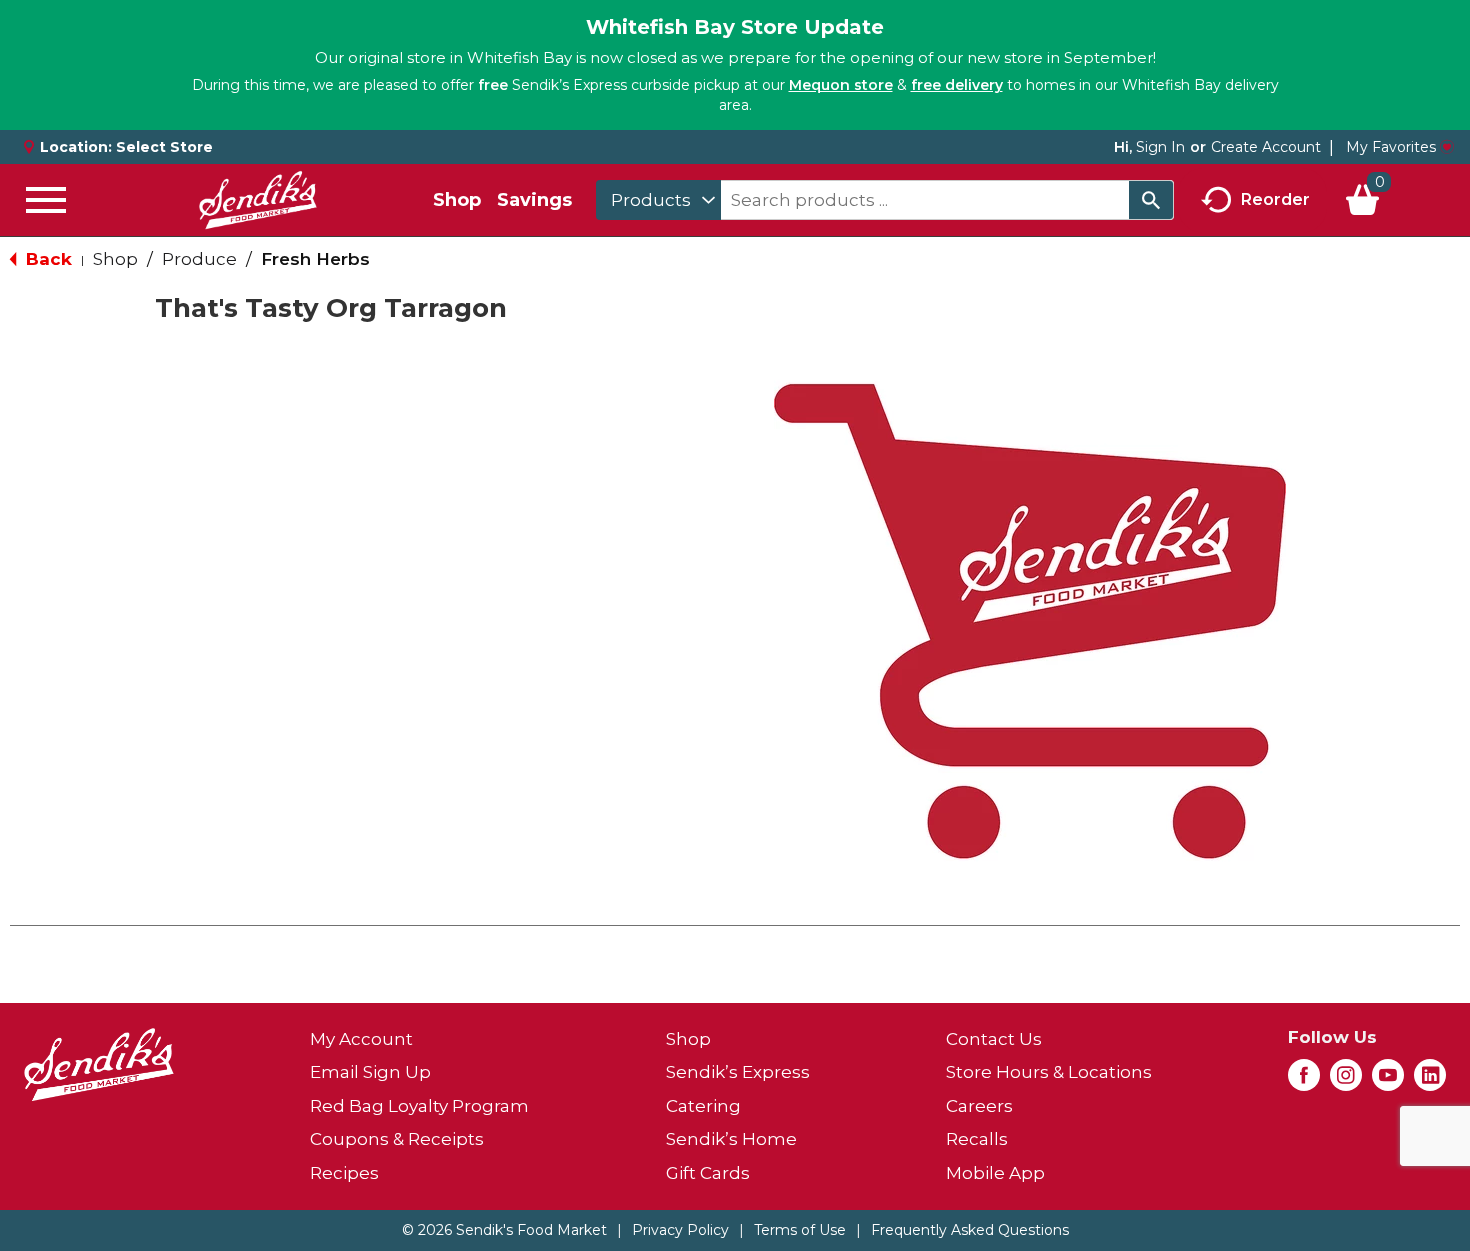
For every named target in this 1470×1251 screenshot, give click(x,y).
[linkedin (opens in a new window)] (1430, 1081)
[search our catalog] (1151, 200)
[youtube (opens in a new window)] (1388, 1081)
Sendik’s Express (738, 1072)
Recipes (344, 1173)
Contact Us (994, 1039)
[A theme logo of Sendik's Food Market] (258, 200)
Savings (534, 200)
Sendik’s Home (731, 1139)
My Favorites (1391, 147)
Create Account (1266, 147)
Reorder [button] (1275, 198)
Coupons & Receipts (397, 1139)
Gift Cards (708, 1173)
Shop (457, 200)
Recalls (977, 1139)
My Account (361, 1039)
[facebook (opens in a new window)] (1304, 1081)
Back (46, 259)
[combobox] (658, 200)
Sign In (1160, 147)
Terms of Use (800, 1230)
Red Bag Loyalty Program (419, 1106)
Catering (703, 1106)
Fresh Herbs (315, 259)
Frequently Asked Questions (970, 1230)
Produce (199, 259)
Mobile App (995, 1173)
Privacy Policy (680, 1230)
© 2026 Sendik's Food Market (504, 1230)
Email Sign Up (370, 1072)
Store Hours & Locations (1049, 1072)
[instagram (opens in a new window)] (1346, 1081)
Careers (979, 1106)
